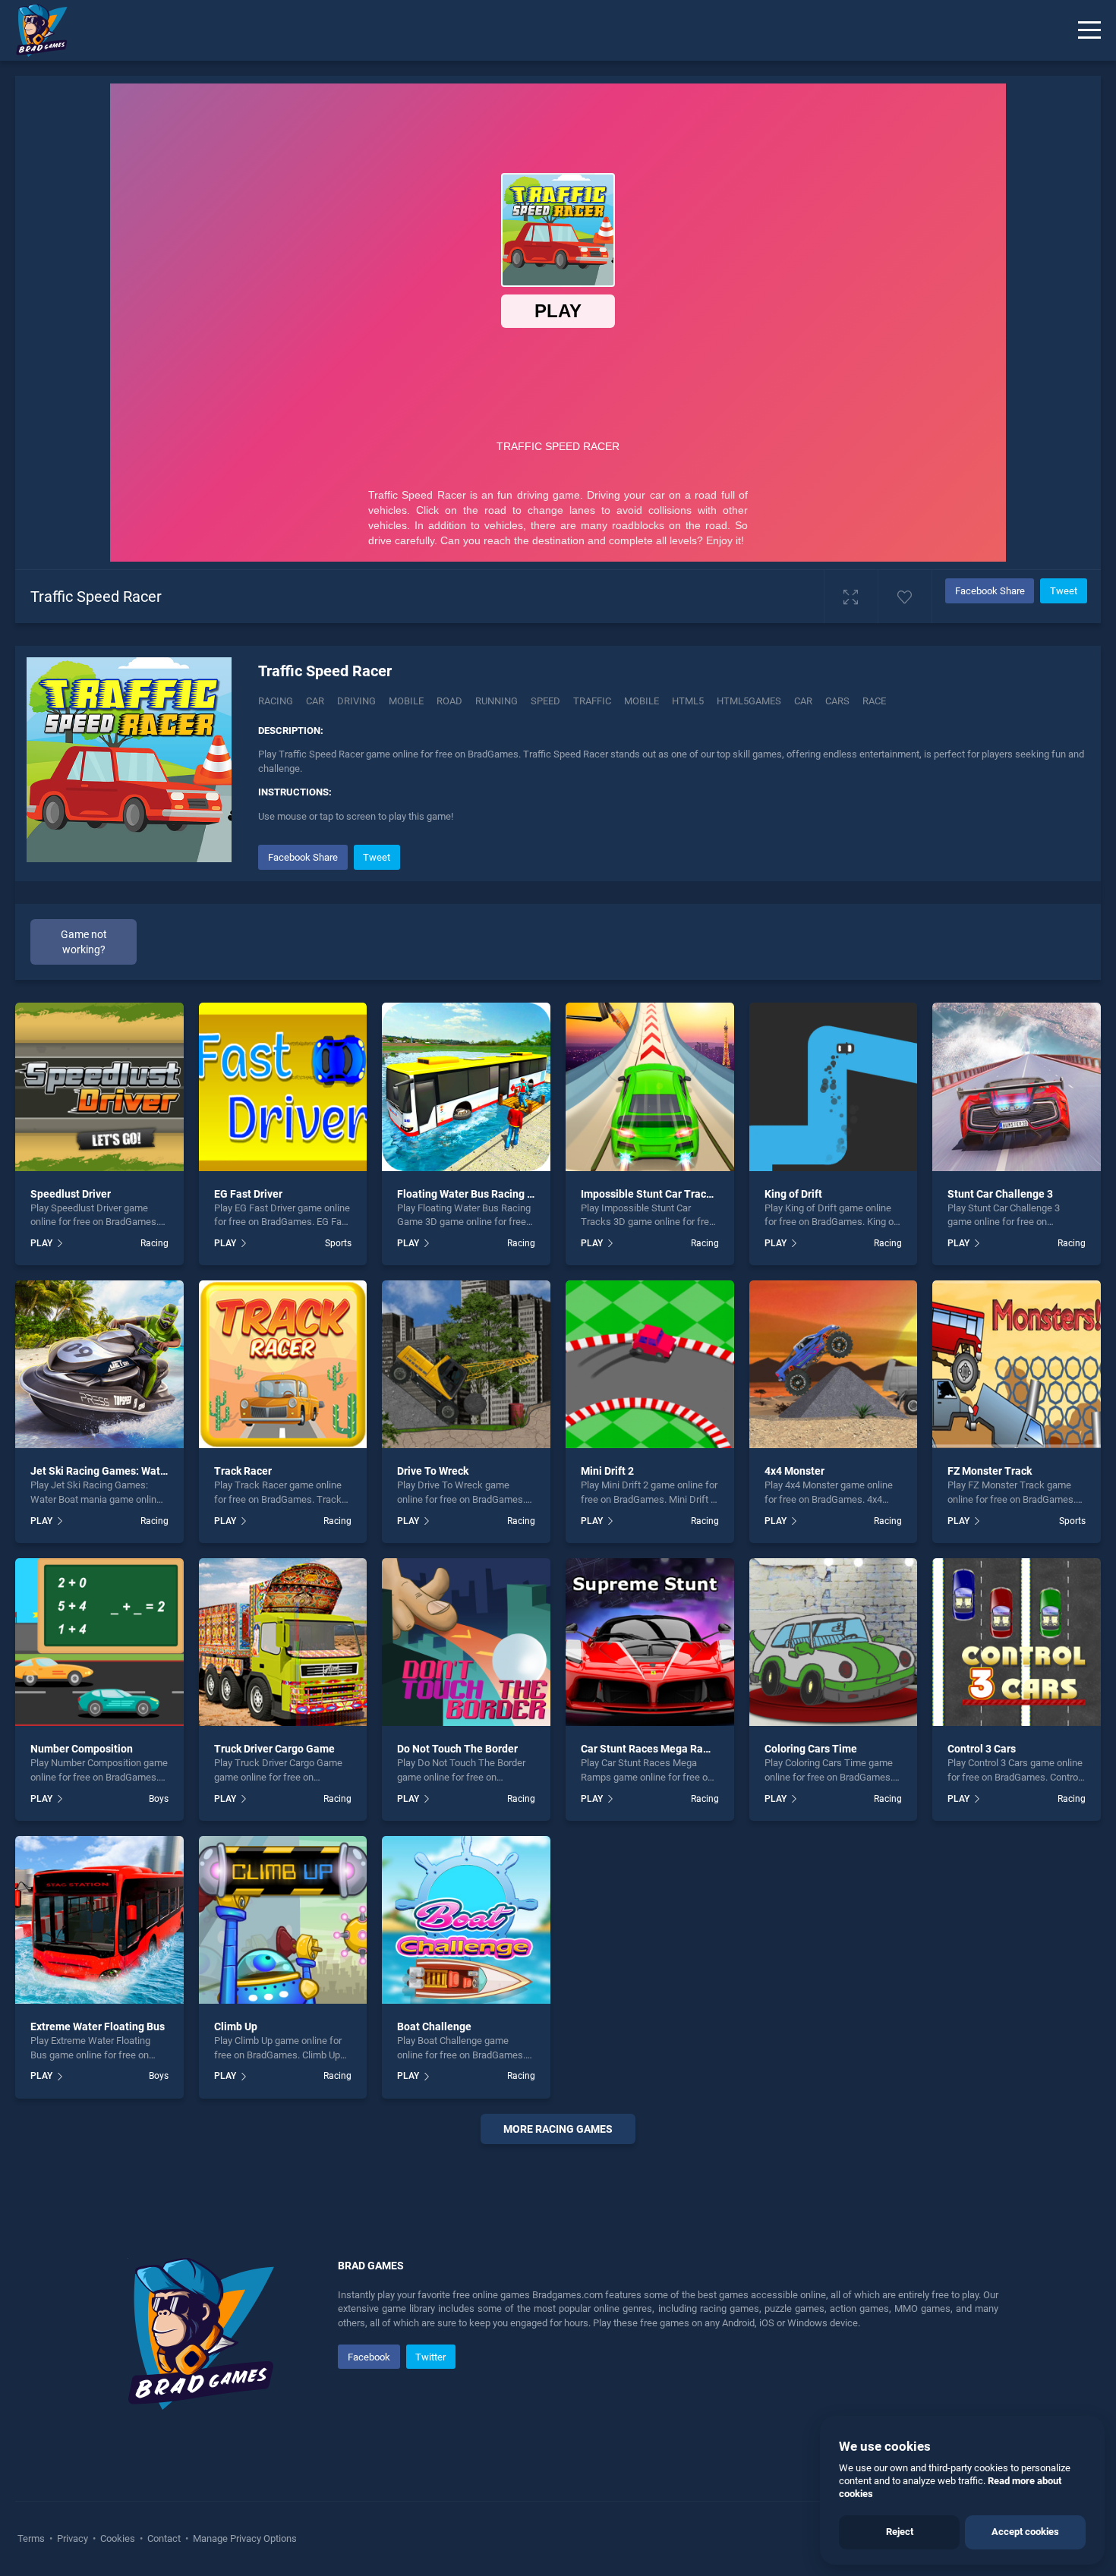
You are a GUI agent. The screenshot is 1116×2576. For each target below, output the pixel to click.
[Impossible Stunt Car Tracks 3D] (650, 1087)
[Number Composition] (99, 1642)
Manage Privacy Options (244, 2538)
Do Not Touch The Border (457, 1749)
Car (315, 701)
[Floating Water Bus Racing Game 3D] (466, 1087)
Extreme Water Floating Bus (98, 2026)
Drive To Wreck (433, 1471)
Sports (338, 1243)
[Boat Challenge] (466, 1920)
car (803, 701)
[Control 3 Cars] (1017, 1642)
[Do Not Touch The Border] (466, 1642)
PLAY (41, 1243)
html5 (688, 701)
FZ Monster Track (990, 1471)
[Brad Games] (34, 30)
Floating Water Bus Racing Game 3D (484, 1194)
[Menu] (1089, 30)
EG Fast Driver (248, 1194)
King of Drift (793, 1194)
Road (449, 701)
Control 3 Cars (982, 1749)
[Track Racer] (283, 1365)
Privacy (73, 2538)
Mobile (406, 701)
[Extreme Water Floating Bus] (99, 1920)
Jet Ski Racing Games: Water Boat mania (129, 1471)
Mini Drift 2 (607, 1471)
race (874, 701)
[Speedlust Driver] (99, 1087)
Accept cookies (1025, 2532)
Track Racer (243, 1471)
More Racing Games (558, 2129)
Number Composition (82, 1749)
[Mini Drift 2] (650, 1365)
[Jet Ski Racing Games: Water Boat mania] (99, 1365)
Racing (276, 701)
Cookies (118, 2538)
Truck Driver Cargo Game (274, 1749)
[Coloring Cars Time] (834, 1642)
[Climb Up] (283, 1920)
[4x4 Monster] (834, 1365)
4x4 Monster (794, 1471)
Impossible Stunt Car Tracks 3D (656, 1194)
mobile (642, 701)
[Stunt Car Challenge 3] (1017, 1087)
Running (497, 701)
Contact (164, 2538)
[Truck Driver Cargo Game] (283, 1642)
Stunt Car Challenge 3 (1000, 1194)
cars (837, 701)
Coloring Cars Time (811, 1749)
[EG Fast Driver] (283, 1087)
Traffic (592, 701)
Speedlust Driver (71, 1194)
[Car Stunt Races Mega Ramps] (650, 1642)
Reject (900, 2532)
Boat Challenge (434, 2026)
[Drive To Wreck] (466, 1365)
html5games (749, 701)
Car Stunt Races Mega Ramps (652, 1749)
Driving (356, 701)
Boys (159, 1799)
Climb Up (236, 2026)
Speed (545, 701)
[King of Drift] (834, 1087)
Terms (32, 2538)
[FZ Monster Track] (1017, 1365)
